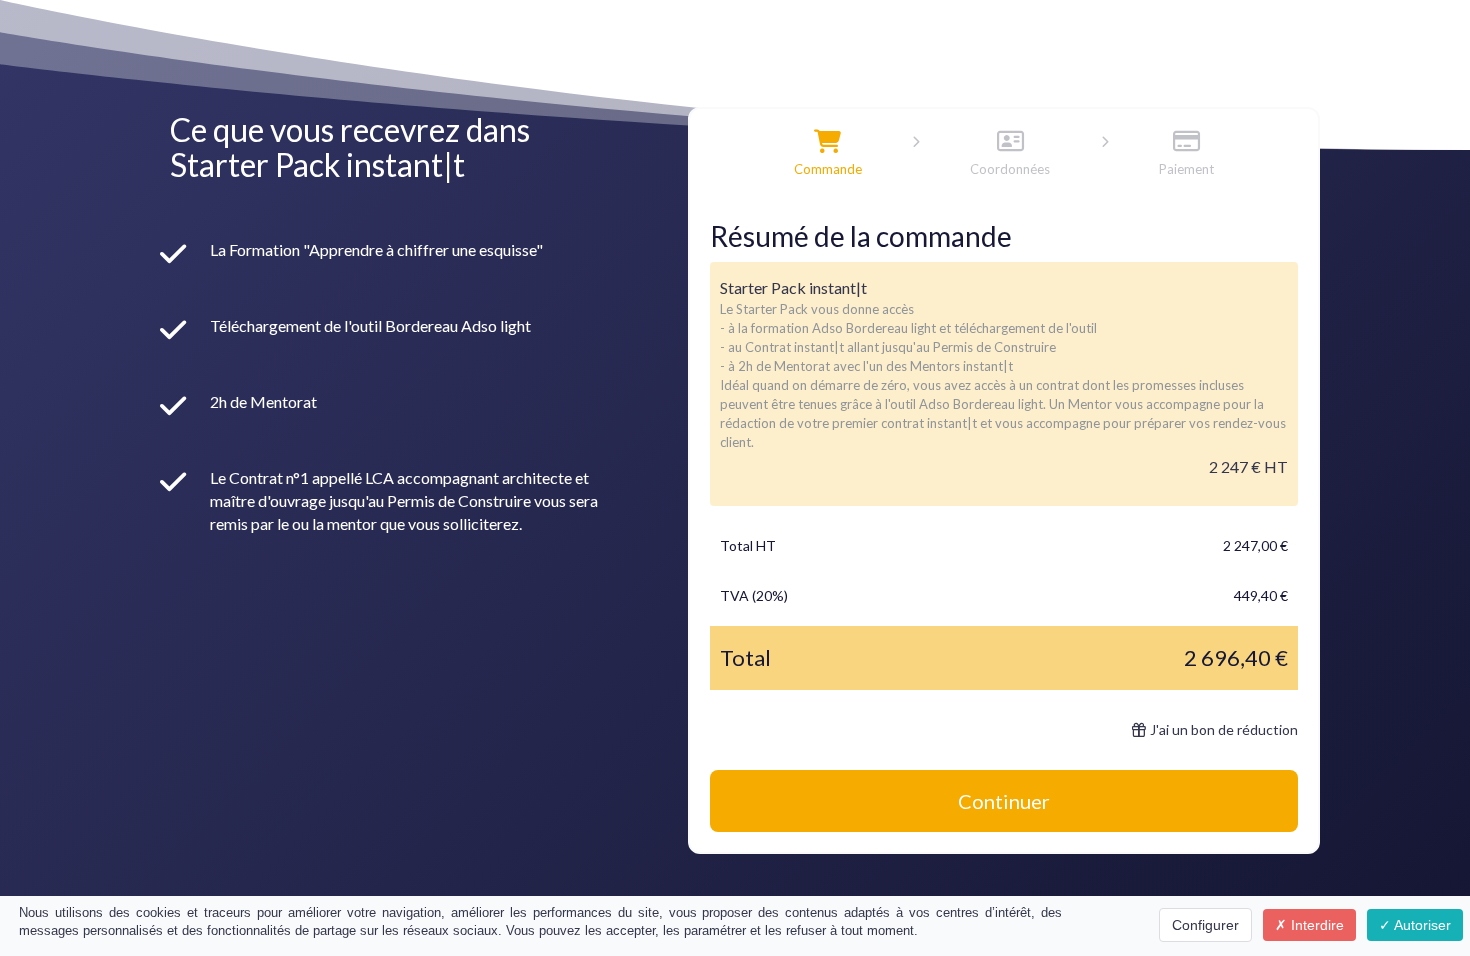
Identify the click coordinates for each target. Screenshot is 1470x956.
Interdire (1315, 925)
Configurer (1205, 925)
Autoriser (1421, 925)
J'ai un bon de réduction (1224, 729)
